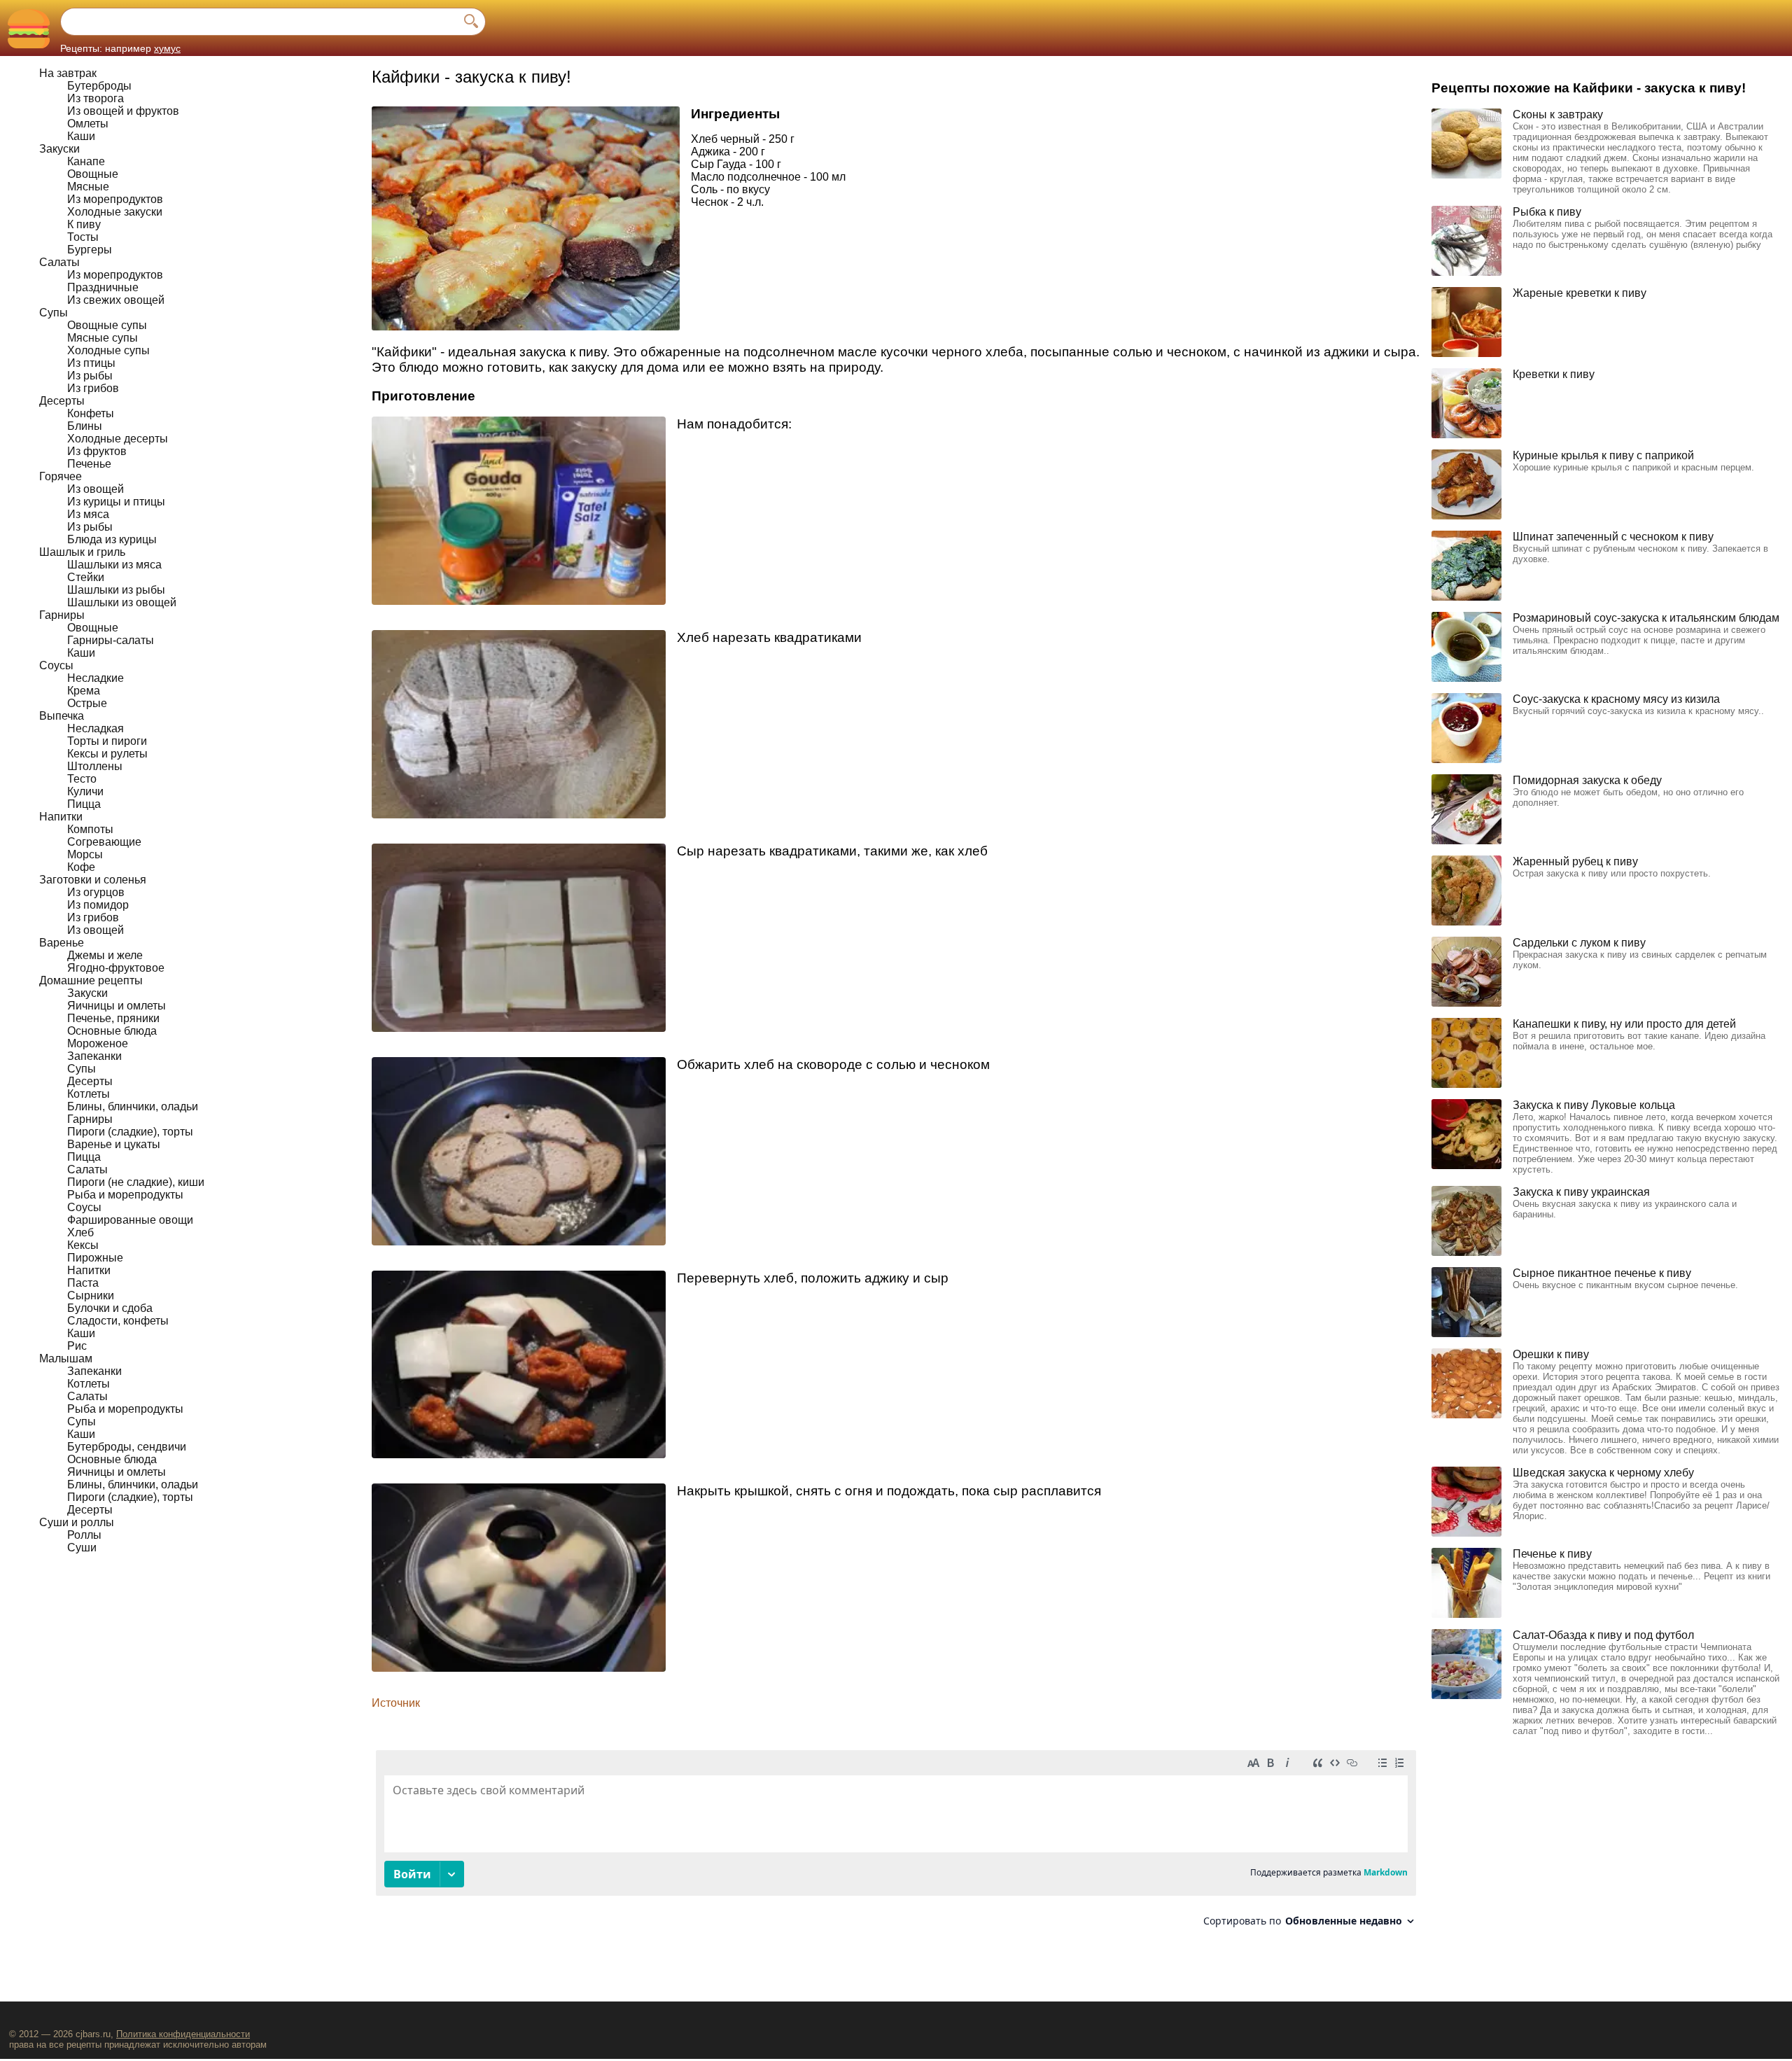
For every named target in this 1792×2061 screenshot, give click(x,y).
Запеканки (94, 1056)
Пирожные (95, 1258)
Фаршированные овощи (130, 1220)
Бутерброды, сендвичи (127, 1447)
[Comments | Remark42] (896, 1844)
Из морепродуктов (115, 199)
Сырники (91, 1295)
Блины (85, 426)
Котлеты (89, 1094)
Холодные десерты (118, 439)
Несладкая (96, 728)
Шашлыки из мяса (114, 565)
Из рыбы (90, 376)
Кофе (81, 867)
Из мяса (88, 514)
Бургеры (90, 250)
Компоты (90, 829)
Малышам (66, 1358)
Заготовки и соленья (93, 880)
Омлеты (88, 124)
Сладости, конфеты (118, 1321)
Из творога (96, 98)
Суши (82, 1548)
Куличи (85, 791)
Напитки (61, 817)
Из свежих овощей (116, 300)
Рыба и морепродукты (125, 1195)
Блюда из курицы (112, 539)
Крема (84, 691)
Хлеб (80, 1232)
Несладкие (96, 678)
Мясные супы (103, 338)
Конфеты (91, 413)
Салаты (59, 262)
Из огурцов (96, 892)
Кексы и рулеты (107, 754)
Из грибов (93, 388)
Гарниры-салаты (111, 640)
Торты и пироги (107, 741)
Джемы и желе (105, 955)
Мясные (88, 187)
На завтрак (68, 73)
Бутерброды (99, 86)
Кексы (83, 1245)
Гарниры (62, 615)
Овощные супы (107, 325)
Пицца (84, 804)
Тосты (83, 237)
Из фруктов (97, 451)
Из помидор (98, 905)
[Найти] (471, 22)
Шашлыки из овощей (122, 602)
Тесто (82, 779)
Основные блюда (112, 1031)
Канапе (86, 161)
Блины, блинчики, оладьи (133, 1106)
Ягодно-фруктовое (116, 968)
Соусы (56, 665)
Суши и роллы (77, 1522)
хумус (167, 48)
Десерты (62, 401)
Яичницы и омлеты (117, 1006)
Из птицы (91, 363)
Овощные (93, 174)
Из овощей (96, 489)
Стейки (86, 577)
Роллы (84, 1535)
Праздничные (103, 287)
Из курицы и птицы (116, 502)
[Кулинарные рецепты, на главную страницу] (28, 28)
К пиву (84, 224)
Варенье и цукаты (114, 1144)
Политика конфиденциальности (183, 2034)
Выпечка (62, 716)
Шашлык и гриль (82, 552)
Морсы (85, 854)
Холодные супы (108, 350)
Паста (83, 1283)
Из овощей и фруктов (123, 111)
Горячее (61, 476)
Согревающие (104, 842)
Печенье (89, 464)
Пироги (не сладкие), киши (136, 1182)
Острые (87, 703)
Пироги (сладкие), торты (130, 1132)
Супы (54, 313)
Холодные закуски (115, 212)
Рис (77, 1346)
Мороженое (98, 1043)
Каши (81, 136)
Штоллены (95, 766)
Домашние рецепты (91, 980)
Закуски (59, 149)
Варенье (62, 943)
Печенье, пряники (113, 1018)
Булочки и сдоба (110, 1308)
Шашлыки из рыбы (116, 590)
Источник (396, 1703)
